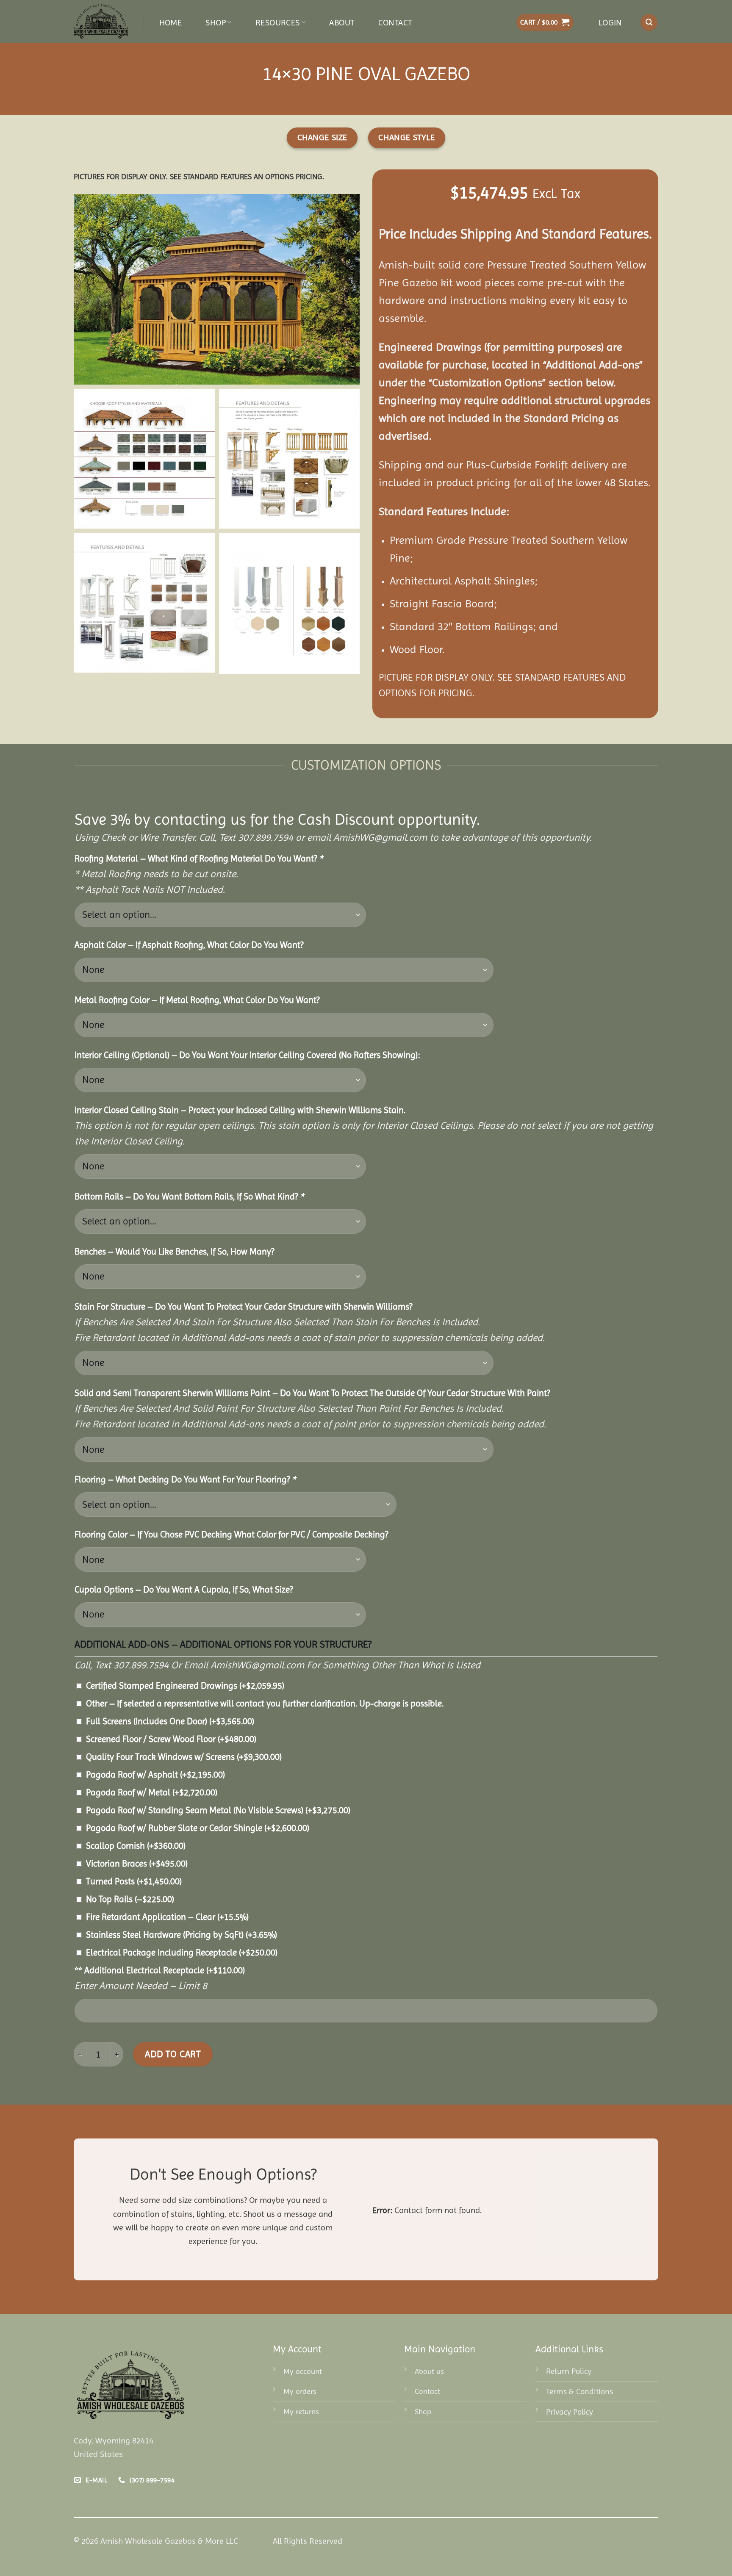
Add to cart (173, 2054)
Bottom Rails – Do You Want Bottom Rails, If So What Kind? (189, 1197)
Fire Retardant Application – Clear (167, 1917)
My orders (300, 2391)
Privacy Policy (570, 2412)
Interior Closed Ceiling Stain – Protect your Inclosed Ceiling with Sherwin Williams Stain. (240, 1110)
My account (303, 2371)
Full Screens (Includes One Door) (170, 1721)
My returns (301, 2411)
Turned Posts (134, 1881)
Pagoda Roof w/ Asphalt (155, 1775)
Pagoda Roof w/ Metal (152, 1792)
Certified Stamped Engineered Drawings (185, 1686)
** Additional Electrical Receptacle (160, 1970)
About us (429, 2371)
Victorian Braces (137, 1864)
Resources (278, 22)
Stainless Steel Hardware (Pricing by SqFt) (182, 1935)
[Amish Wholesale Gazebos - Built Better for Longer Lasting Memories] (102, 21)
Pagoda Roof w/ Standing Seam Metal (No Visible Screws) (218, 1810)
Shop (216, 22)
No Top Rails (130, 1899)
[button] (545, 23)
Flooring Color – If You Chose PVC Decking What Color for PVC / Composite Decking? (231, 1535)
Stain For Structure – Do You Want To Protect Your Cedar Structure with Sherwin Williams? (243, 1307)
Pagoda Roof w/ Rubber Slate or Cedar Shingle (198, 1828)
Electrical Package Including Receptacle (182, 1953)
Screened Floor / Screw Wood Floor (171, 1739)
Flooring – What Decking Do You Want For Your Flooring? (185, 1479)
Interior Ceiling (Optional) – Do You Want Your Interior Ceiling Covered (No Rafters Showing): (247, 1055)
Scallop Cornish (136, 1846)
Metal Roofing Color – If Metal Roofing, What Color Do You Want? (197, 1000)
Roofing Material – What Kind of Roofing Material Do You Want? (199, 859)
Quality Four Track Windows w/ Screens (184, 1757)
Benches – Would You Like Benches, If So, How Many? (174, 1252)
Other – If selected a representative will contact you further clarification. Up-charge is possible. (265, 1703)
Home (171, 22)
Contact (395, 22)
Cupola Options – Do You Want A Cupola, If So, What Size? (184, 1590)
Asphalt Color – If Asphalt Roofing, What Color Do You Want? (189, 945)
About (342, 22)
